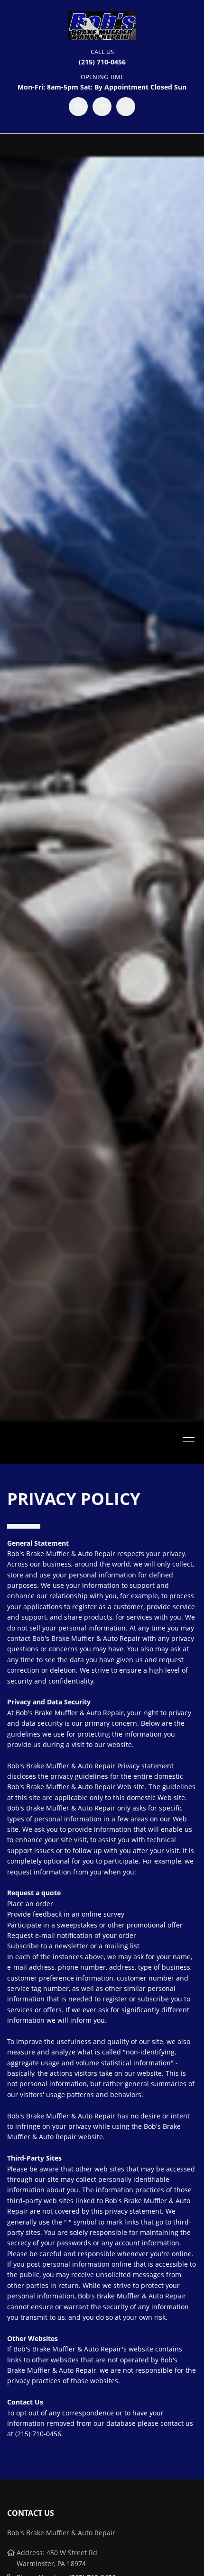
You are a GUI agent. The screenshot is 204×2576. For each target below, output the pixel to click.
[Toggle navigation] (191, 1443)
